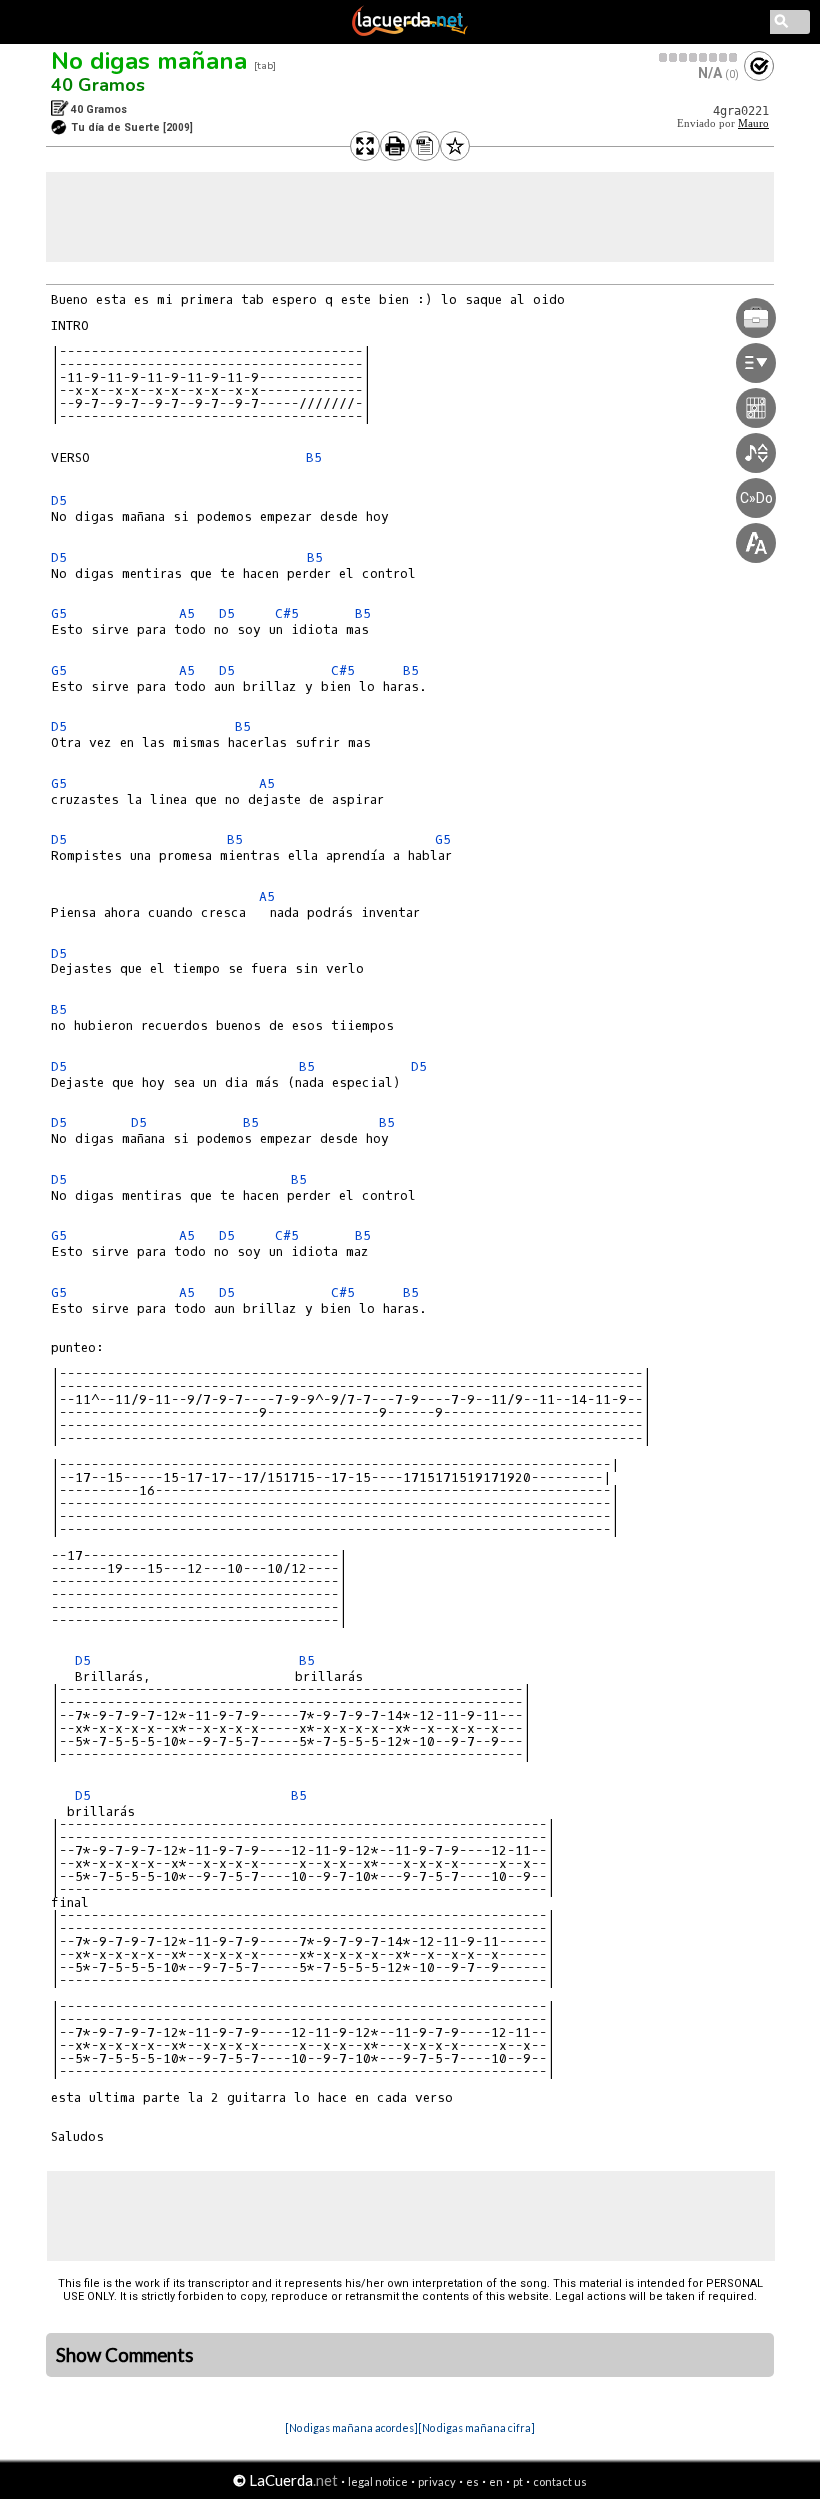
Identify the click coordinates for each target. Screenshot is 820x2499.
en (496, 2481)
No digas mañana (149, 61)
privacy (437, 2481)
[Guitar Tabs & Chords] (410, 32)
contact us (560, 2481)
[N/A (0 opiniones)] (699, 57)
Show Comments (125, 2355)
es (472, 2481)
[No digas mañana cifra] (476, 2427)
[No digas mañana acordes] (351, 2427)
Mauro (753, 123)
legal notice (378, 2481)
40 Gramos (98, 85)
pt (518, 2481)
